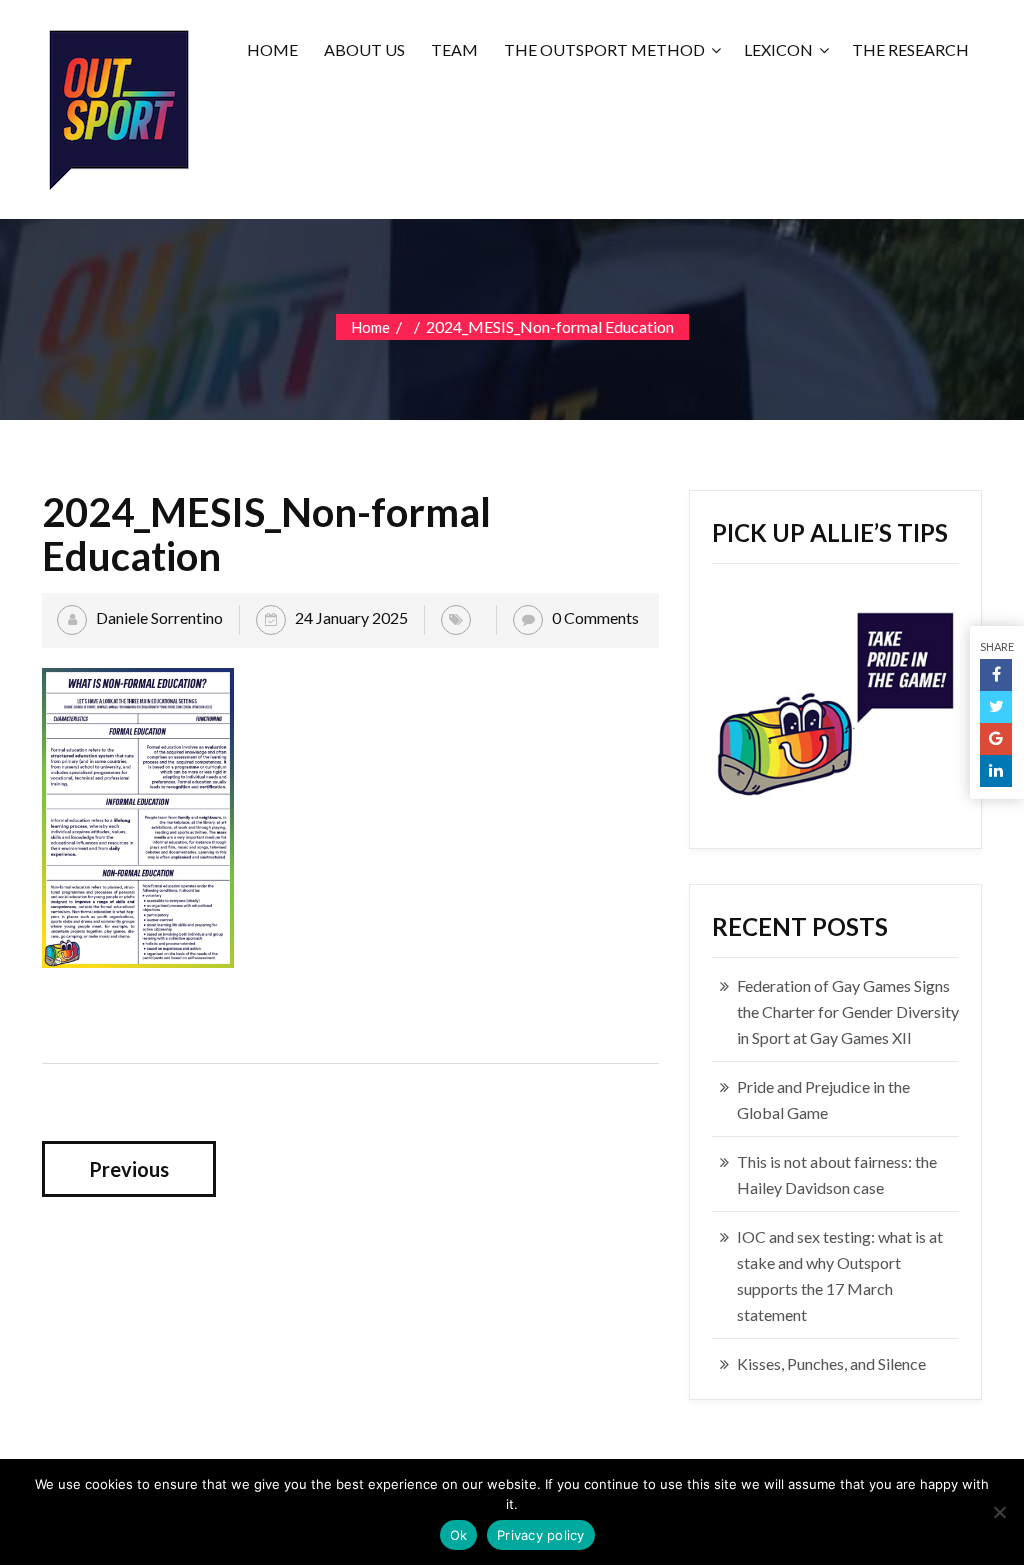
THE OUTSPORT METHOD (604, 49)
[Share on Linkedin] (996, 771)
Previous (129, 1169)
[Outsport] (117, 105)
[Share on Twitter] (996, 707)
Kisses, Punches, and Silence (831, 1363)
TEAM (454, 49)
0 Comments (595, 617)
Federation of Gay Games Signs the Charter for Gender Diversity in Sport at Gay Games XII (848, 1011)
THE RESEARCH (910, 49)
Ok (459, 1535)
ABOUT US (364, 49)
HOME (272, 49)
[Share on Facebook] (996, 675)
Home (370, 327)
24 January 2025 (351, 617)
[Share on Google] (996, 739)
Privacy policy (541, 1535)
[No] (999, 1512)
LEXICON (778, 49)
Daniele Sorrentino (159, 617)
